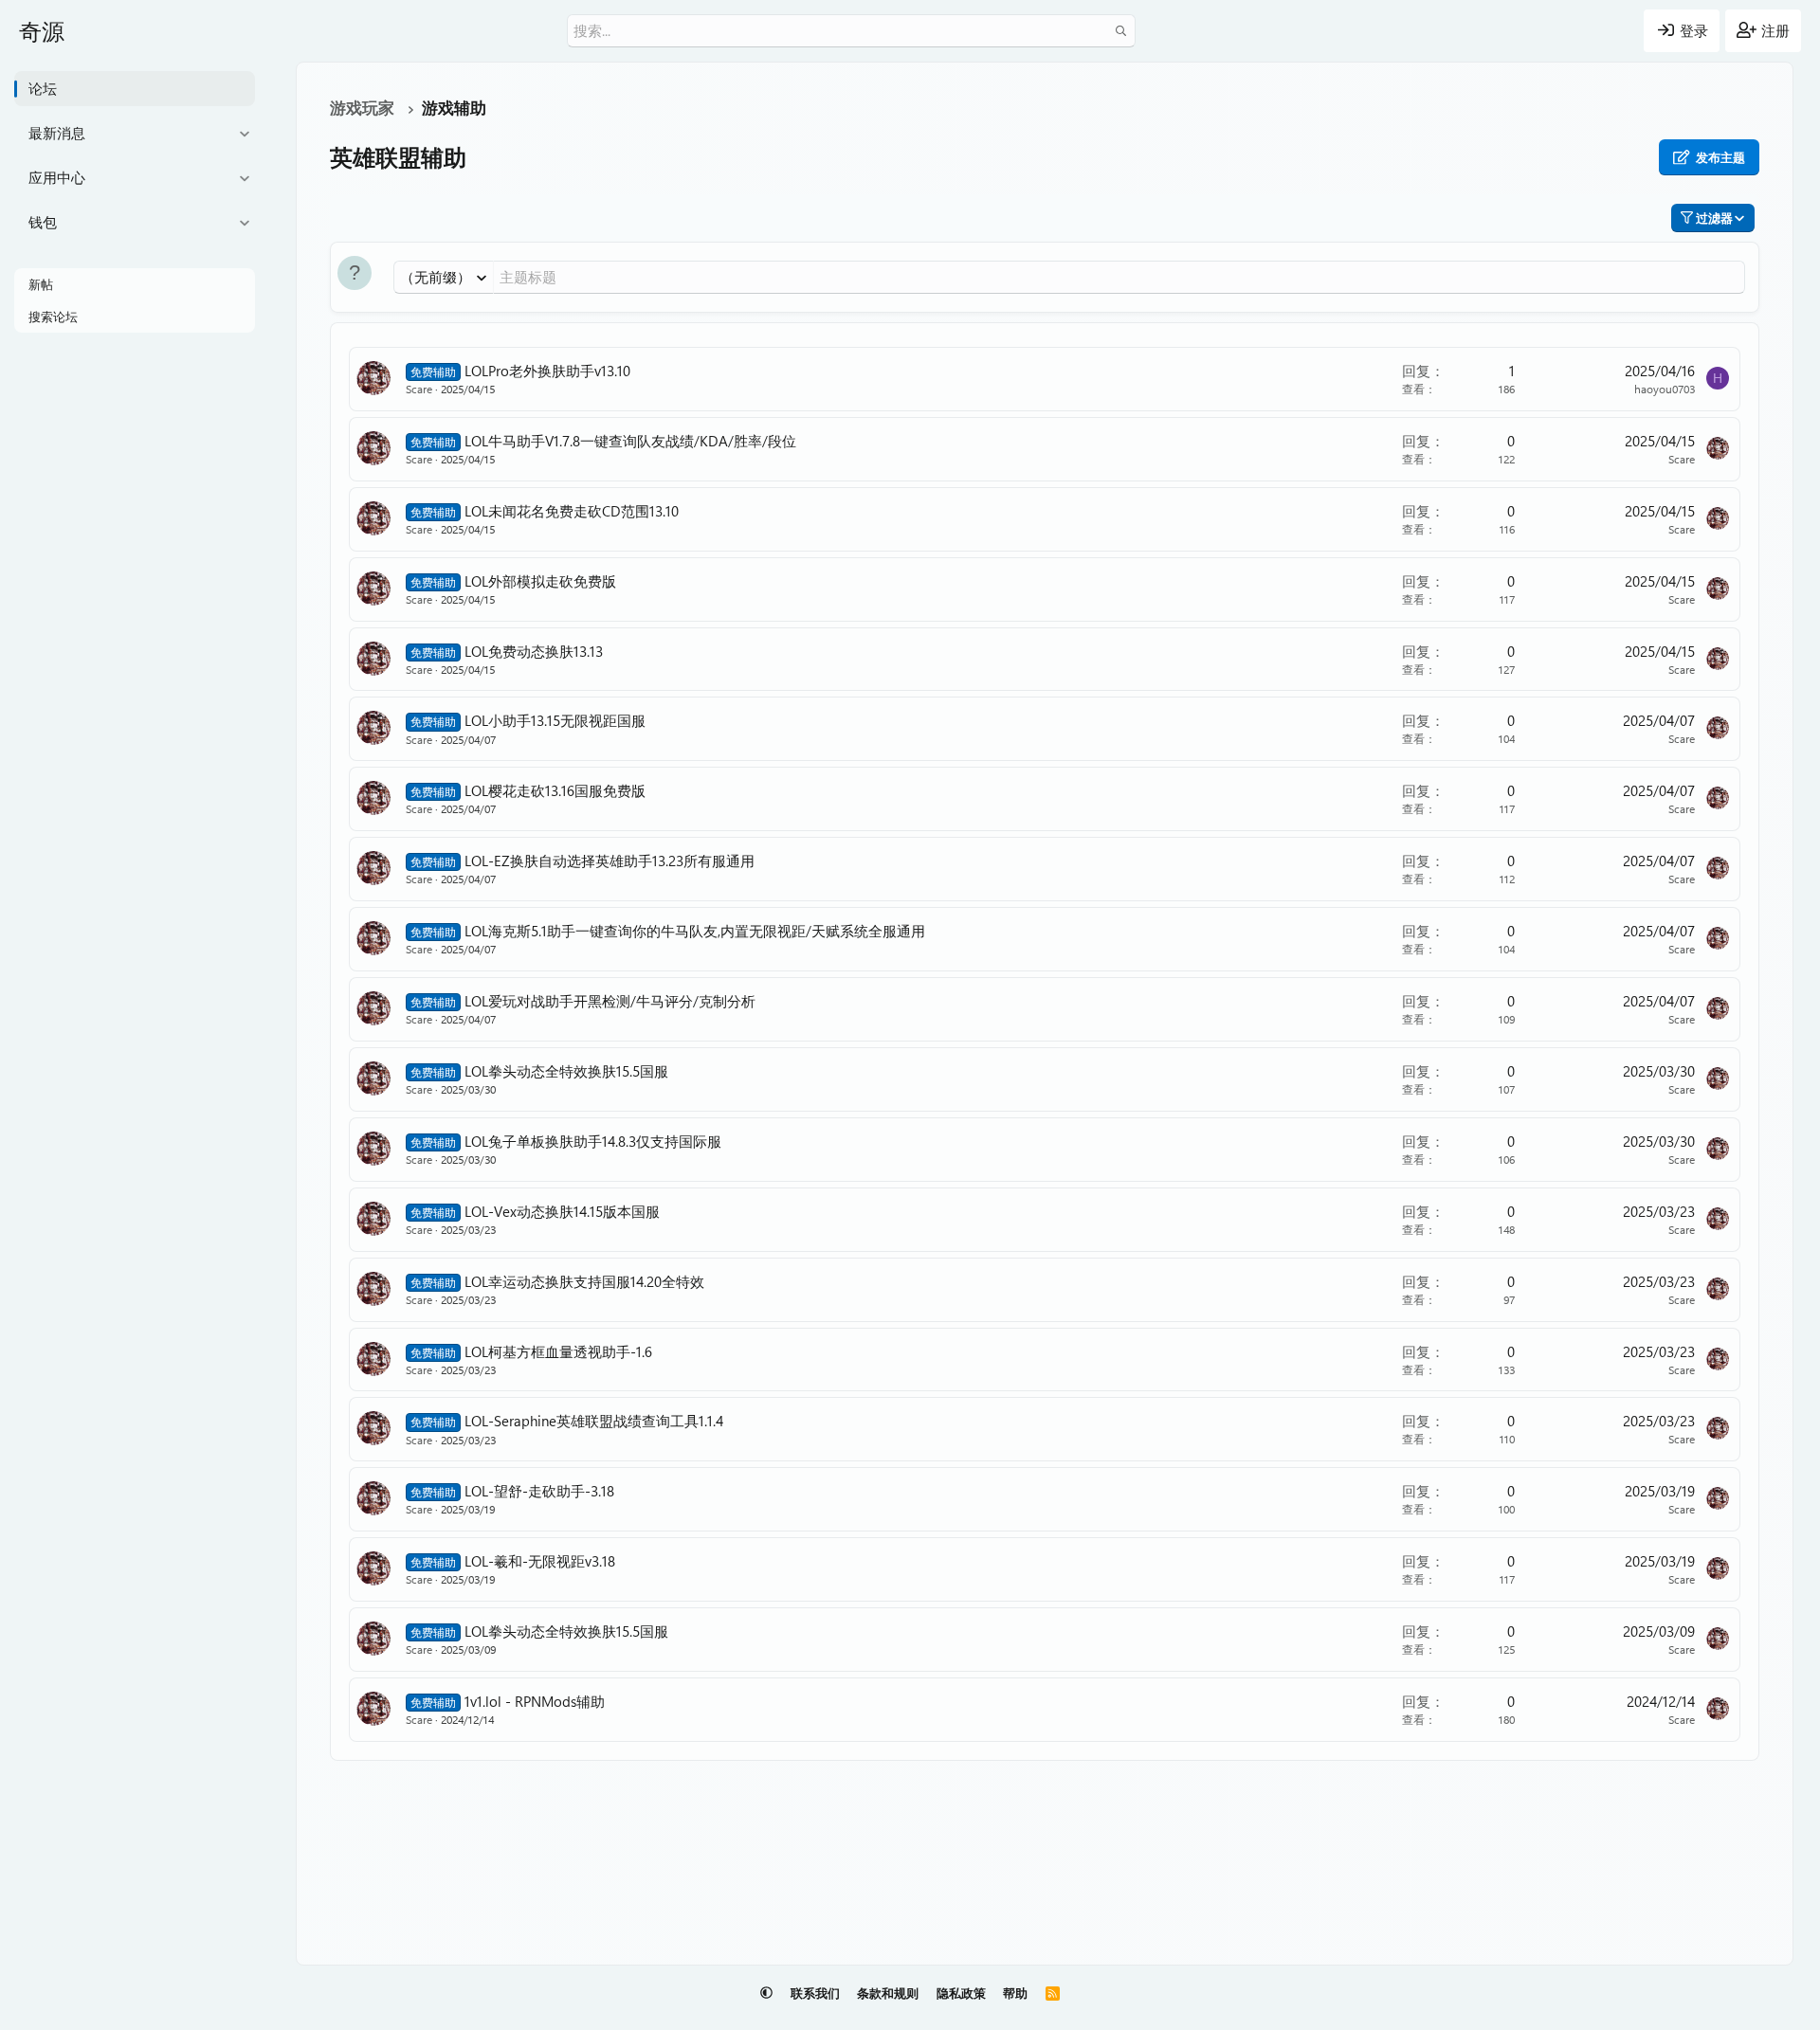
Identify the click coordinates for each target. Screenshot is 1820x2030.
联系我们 (815, 1993)
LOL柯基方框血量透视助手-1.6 (558, 1351)
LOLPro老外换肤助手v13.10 (547, 371)
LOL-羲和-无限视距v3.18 (540, 1561)
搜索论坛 (53, 316)
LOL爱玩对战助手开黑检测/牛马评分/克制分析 (610, 1001)
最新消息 (57, 133)
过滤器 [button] (1714, 217)
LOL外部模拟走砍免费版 (540, 581)
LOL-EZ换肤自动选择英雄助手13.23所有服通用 (610, 861)
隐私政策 (961, 1993)
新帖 (41, 284)
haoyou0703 (1665, 389)
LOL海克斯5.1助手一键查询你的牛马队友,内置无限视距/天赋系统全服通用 (695, 931)
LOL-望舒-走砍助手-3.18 (539, 1491)
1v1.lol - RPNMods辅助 (535, 1701)
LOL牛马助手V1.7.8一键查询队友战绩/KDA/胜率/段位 (630, 441)
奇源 (42, 30)
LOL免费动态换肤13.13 (534, 651)
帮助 (1015, 1993)
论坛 (43, 88)
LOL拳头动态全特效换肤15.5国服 (566, 1071)
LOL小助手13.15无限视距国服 (555, 720)
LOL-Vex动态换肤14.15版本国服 (562, 1211)
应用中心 (57, 177)
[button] (244, 133)
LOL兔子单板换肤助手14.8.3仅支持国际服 (593, 1141)
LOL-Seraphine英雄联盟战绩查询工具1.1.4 (594, 1421)
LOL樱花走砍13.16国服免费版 (555, 790)
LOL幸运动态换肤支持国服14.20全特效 (584, 1281)
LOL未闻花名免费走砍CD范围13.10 (572, 511)
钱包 (43, 222)
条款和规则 (888, 1993)
